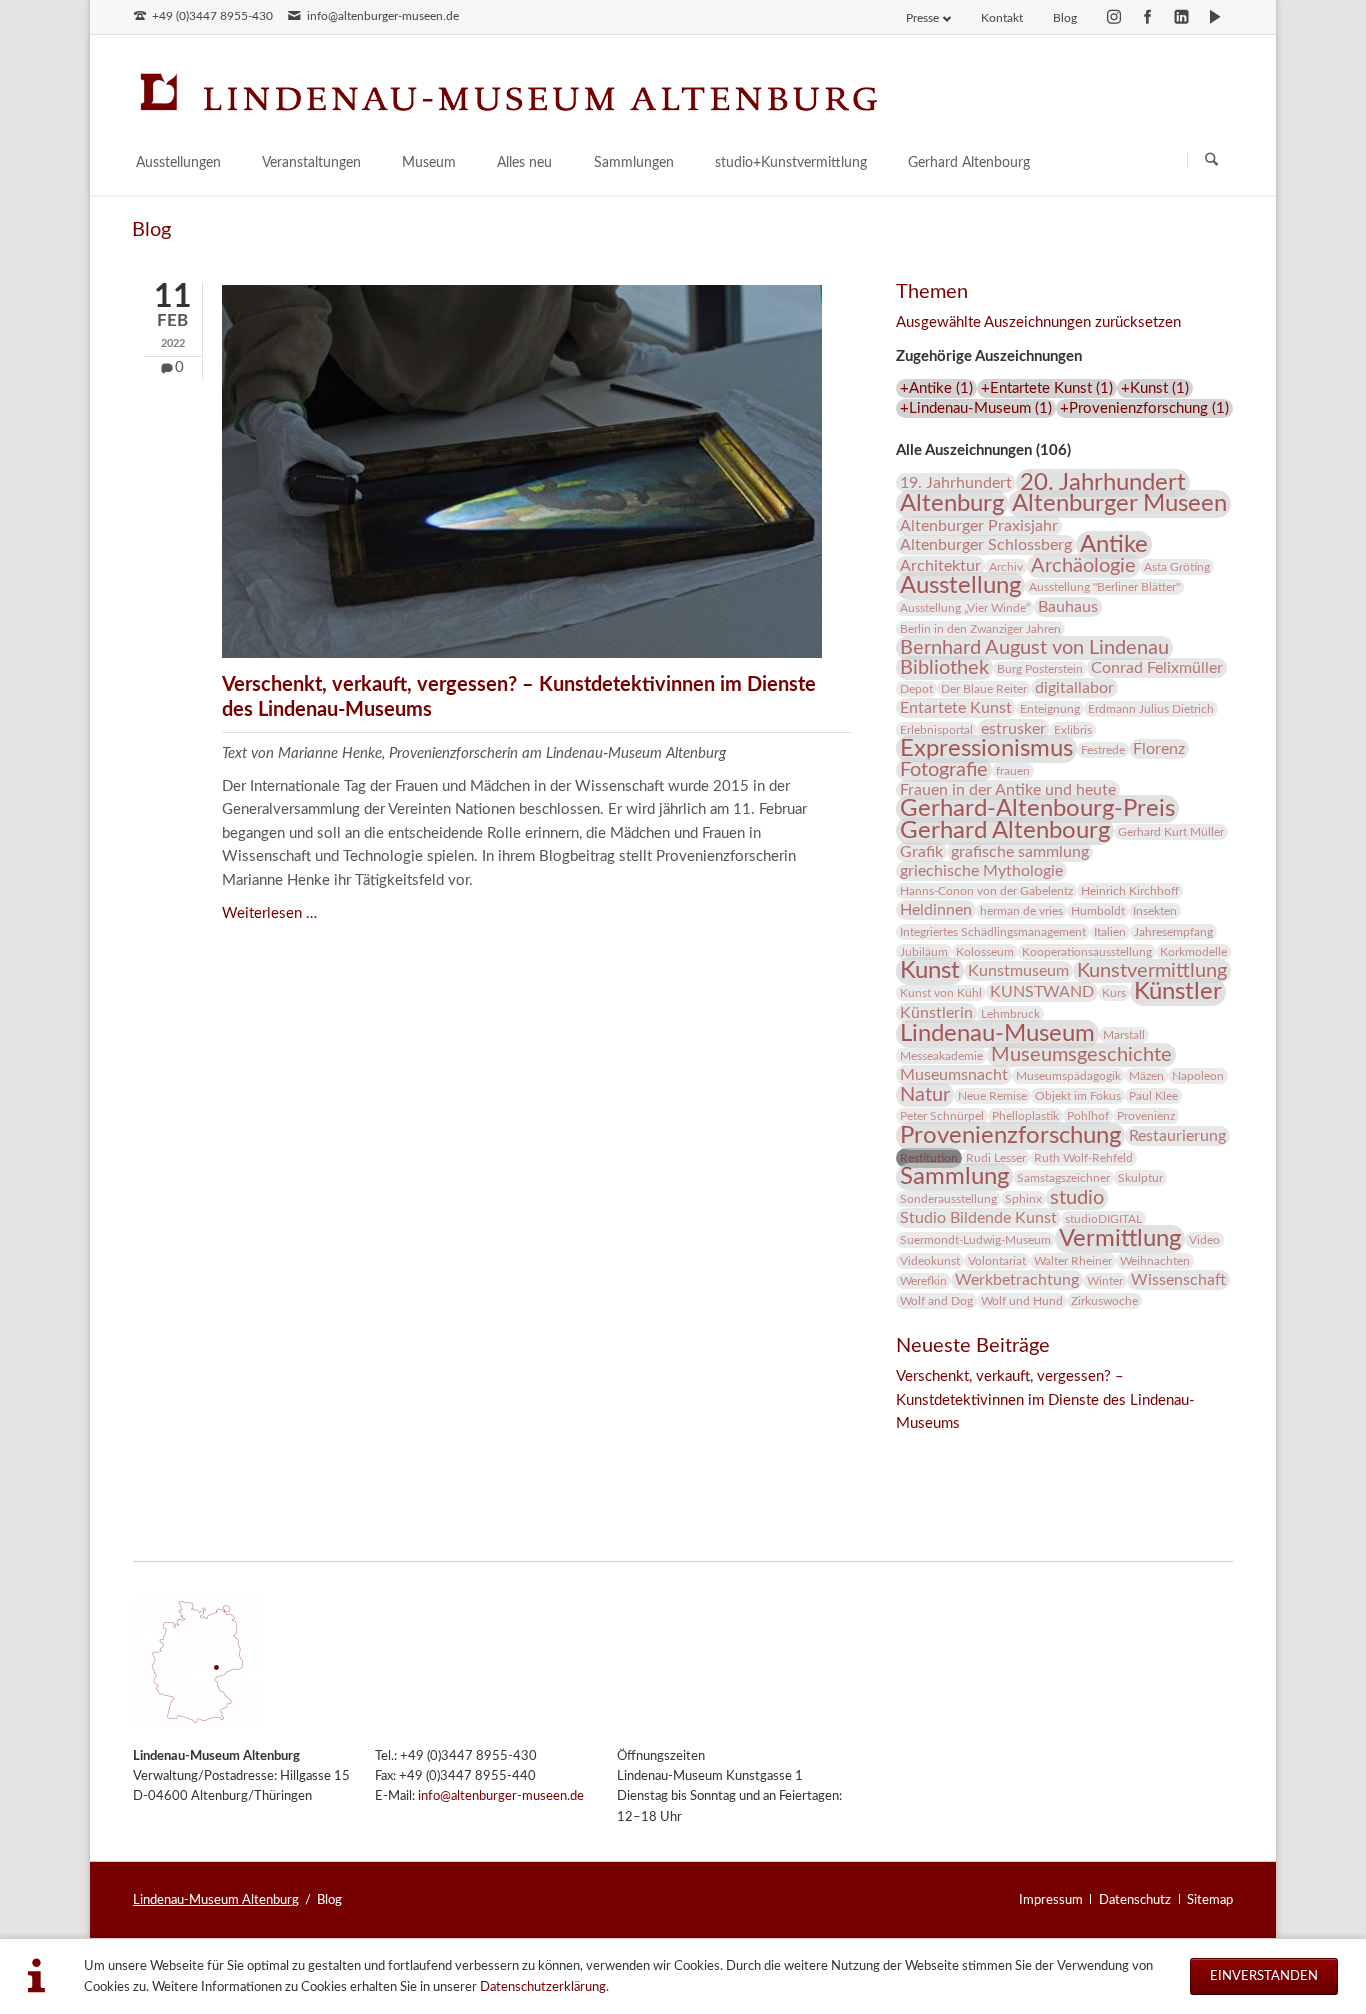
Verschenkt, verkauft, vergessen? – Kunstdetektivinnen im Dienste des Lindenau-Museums (1045, 1400)
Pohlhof (1088, 1116)
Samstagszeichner (1063, 1178)
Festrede (1103, 750)
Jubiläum (924, 952)
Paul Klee (1153, 1096)
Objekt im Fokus (1078, 1096)
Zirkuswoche (1104, 1301)
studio (1077, 1198)
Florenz (1159, 749)
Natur (925, 1095)
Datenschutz (1135, 1900)
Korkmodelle (1193, 952)
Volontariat (997, 1261)
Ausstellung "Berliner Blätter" (1104, 587)
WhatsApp (1032, 1451)
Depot (916, 689)
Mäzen (1146, 1076)
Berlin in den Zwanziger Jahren (980, 629)
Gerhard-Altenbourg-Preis (1037, 809)
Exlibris (1073, 730)
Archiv (1006, 567)
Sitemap (1210, 1900)
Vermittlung (1120, 1239)
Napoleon (1198, 1076)
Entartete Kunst (956, 708)
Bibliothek (944, 668)
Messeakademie (941, 1056)
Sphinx (1023, 1199)
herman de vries (1021, 911)
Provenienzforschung (1010, 1136)
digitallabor (1074, 688)
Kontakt (1002, 18)
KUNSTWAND (1042, 992)
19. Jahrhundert (956, 483)
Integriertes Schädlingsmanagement (993, 932)
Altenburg (952, 504)
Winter (1105, 1281)
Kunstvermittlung (1152, 971)
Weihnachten (1155, 1261)
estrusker (1013, 729)
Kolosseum (985, 952)
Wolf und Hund (1022, 1301)
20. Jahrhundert (1103, 483)
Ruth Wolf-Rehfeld (1083, 1158)
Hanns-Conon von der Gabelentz (986, 891)
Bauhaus (1068, 607)
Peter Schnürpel (942, 1116)
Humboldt (1098, 911)
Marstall (1124, 1035)
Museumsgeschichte (1081, 1055)
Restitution (929, 1158)
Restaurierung (1177, 1136)
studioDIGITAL (1103, 1219)
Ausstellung (960, 586)
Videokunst (930, 1261)
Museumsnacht (954, 1075)
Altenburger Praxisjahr (979, 526)
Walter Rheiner (1073, 1261)
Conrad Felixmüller (1157, 668)
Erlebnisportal (936, 730)
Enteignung (1050, 709)
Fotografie (944, 770)
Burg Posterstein (1040, 669)
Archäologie (1083, 566)
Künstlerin (936, 1013)
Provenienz (1146, 1116)
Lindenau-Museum (997, 1034)
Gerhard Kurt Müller (1171, 832)
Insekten (1155, 911)
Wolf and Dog (936, 1301)
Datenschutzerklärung (543, 1987)
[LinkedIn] (1182, 17)
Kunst (930, 971)
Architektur (940, 566)
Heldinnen (936, 910)
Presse (922, 18)
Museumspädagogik (1068, 1076)
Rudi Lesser (996, 1158)
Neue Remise (992, 1096)
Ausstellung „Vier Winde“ (965, 608)
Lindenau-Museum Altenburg (216, 1900)
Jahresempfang (1173, 932)
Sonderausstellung (948, 1199)
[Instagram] (1114, 17)
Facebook (912, 1451)
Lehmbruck (1010, 1014)
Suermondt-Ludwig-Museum (975, 1240)
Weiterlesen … (269, 913)
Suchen (1211, 159)
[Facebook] (1148, 17)
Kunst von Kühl (941, 993)
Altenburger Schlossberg (986, 545)
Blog (1065, 18)
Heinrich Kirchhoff (1130, 891)
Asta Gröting (1177, 567)
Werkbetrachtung (1017, 1280)
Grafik (921, 852)
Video (1204, 1240)
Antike (1114, 545)
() (936, 388)
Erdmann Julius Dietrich (1151, 709)
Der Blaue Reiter (984, 689)
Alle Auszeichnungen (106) (983, 450)
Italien (1110, 932)
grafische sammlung (1020, 852)
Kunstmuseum (1018, 971)
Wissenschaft (1178, 1280)
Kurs (1114, 993)
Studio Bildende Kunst (978, 1218)
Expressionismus (986, 749)
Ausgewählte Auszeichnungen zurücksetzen (1038, 322)
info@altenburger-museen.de (501, 1796)
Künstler (1178, 992)
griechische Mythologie (981, 871)
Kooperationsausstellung (1087, 952)
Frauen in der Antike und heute (1008, 790)
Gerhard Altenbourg (1005, 831)
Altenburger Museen (1119, 504)
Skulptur (1140, 1178)
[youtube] (1215, 17)
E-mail (992, 1451)
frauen (1013, 771)
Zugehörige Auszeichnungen (989, 356)
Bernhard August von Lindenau (1034, 648)
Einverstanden (1264, 1976)
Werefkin (923, 1281)
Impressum (1051, 1900)
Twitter (952, 1451)
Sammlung (954, 1177)
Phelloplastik (1025, 1116)
